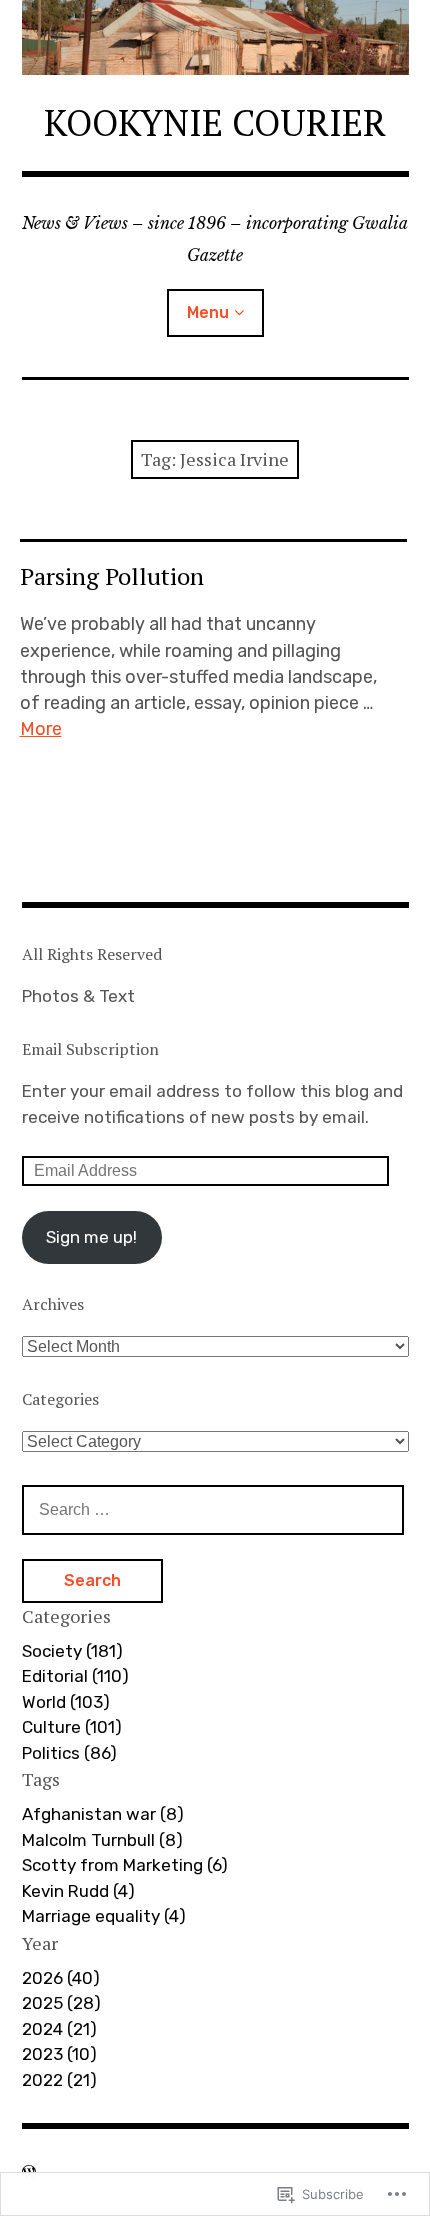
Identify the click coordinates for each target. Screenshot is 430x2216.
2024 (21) (59, 2029)
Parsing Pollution (112, 576)
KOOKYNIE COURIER (215, 122)
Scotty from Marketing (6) (125, 1865)
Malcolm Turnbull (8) (102, 1840)
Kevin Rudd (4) (78, 1891)
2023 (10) (59, 2054)
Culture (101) (72, 1727)
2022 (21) (59, 2080)
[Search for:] (213, 1509)
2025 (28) (61, 2003)
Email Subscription (90, 1049)
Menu (208, 312)
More (41, 729)
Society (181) (72, 1651)
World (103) (66, 1702)
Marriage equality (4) (104, 1916)
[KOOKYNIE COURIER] (215, 37)
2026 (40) (61, 1978)
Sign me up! (91, 1237)
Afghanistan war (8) (103, 1814)
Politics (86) (69, 1753)
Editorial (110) (75, 1676)
